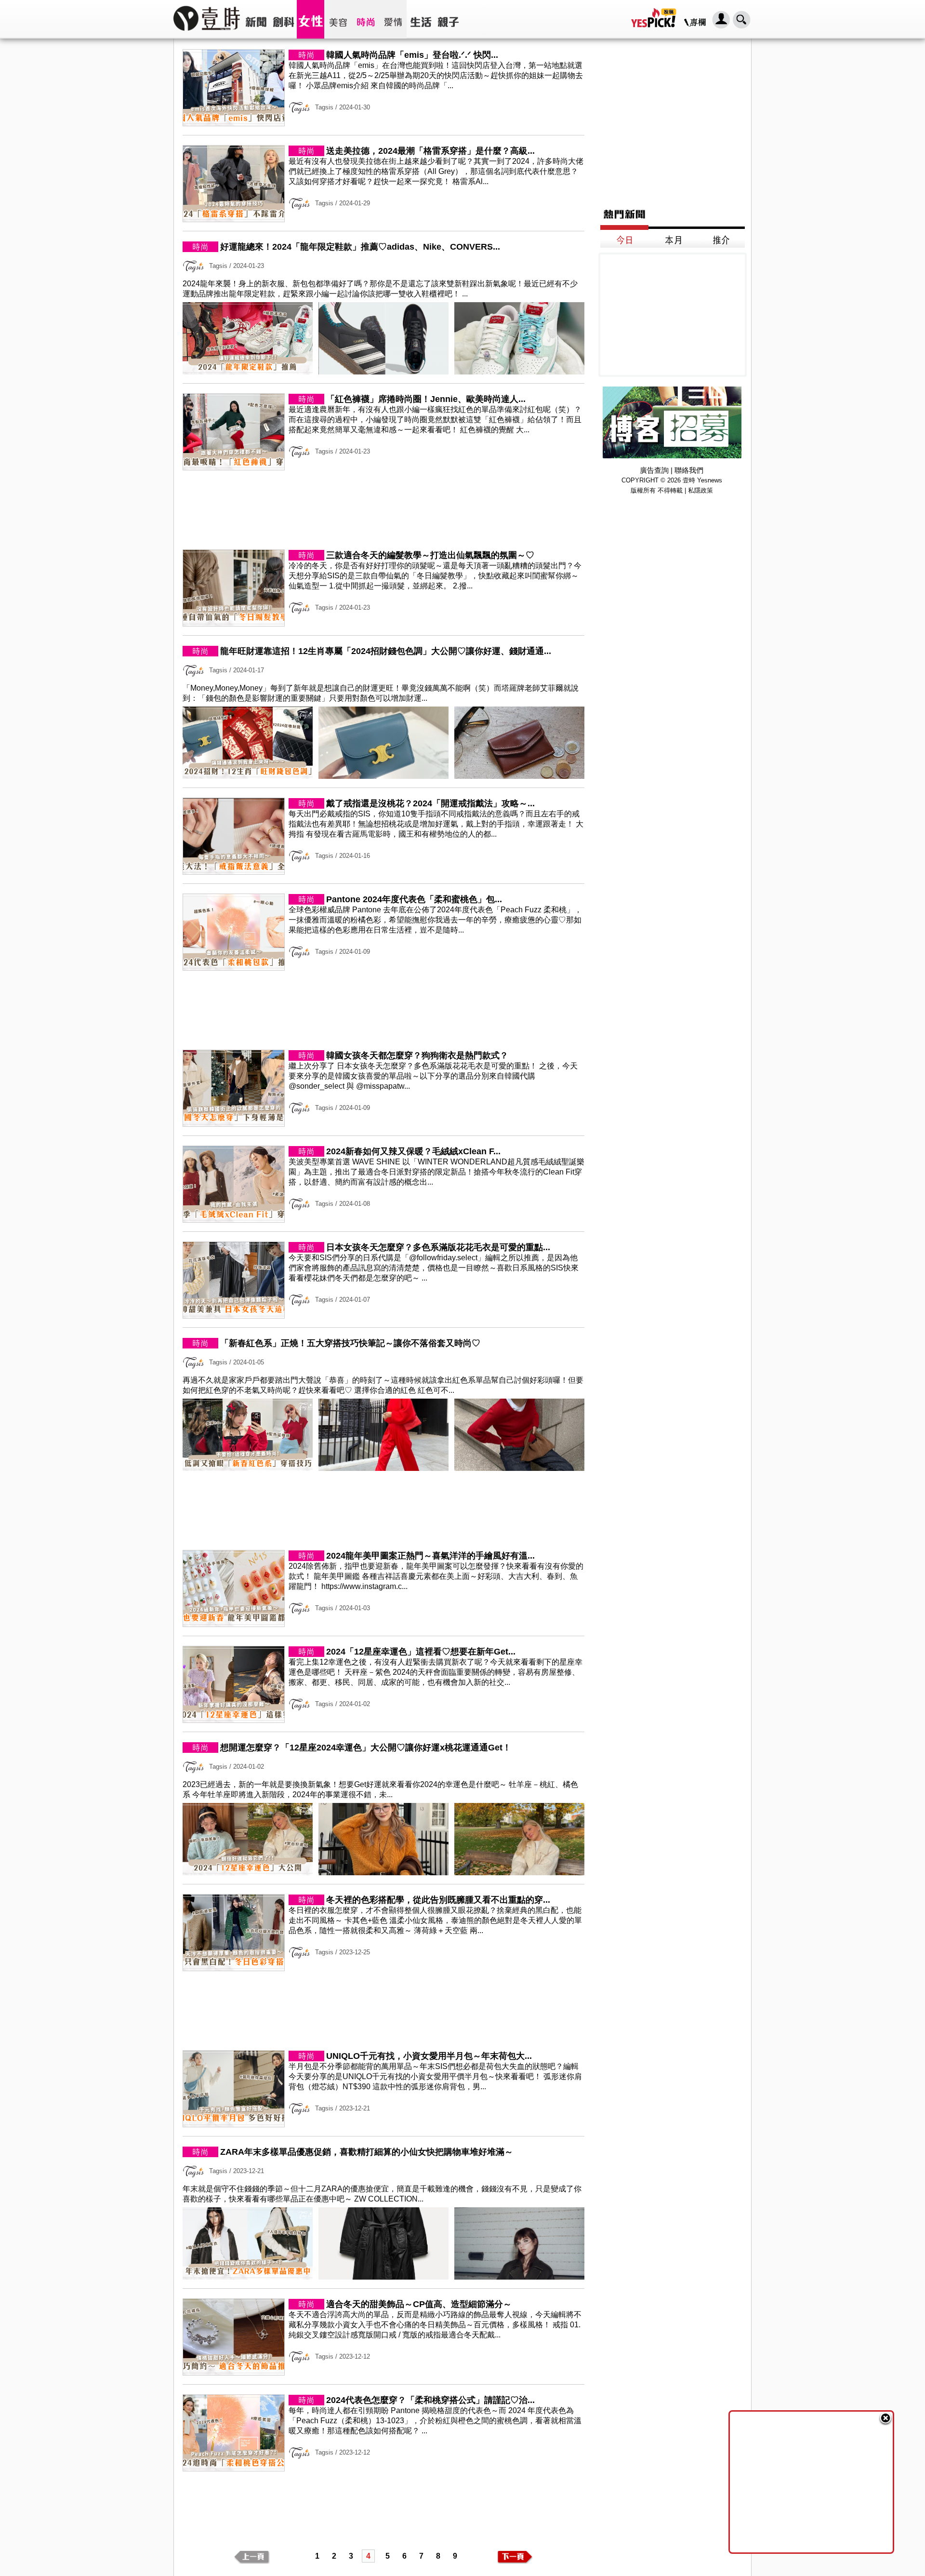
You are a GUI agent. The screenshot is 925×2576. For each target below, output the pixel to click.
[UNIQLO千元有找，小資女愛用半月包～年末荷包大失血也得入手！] (383, 2125)
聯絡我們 (689, 470)
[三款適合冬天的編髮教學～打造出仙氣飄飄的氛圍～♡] (383, 624)
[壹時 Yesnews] (207, 34)
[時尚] (365, 19)
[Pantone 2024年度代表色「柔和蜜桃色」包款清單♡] (383, 968)
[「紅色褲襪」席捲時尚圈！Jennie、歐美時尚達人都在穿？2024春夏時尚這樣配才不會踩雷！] (383, 468)
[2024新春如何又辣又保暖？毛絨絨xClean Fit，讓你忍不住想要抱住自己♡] (383, 1220)
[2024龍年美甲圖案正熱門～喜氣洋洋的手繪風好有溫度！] (383, 1624)
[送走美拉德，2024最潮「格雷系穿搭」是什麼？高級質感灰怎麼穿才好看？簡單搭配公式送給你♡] (383, 220)
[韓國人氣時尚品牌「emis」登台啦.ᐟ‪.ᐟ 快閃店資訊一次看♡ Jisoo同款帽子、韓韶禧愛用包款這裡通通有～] (383, 124)
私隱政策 (700, 490)
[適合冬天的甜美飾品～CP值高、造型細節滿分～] (383, 2373)
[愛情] (393, 19)
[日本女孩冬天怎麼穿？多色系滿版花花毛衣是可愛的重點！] (383, 1316)
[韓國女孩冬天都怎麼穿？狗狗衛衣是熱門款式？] (383, 1124)
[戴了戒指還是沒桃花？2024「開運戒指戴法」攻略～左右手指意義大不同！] (383, 872)
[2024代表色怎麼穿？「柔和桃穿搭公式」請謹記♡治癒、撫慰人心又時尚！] (383, 2469)
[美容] (338, 19)
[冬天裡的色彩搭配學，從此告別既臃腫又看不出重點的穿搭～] (383, 1969)
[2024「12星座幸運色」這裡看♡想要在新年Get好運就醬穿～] (383, 1720)
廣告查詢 (654, 470)
